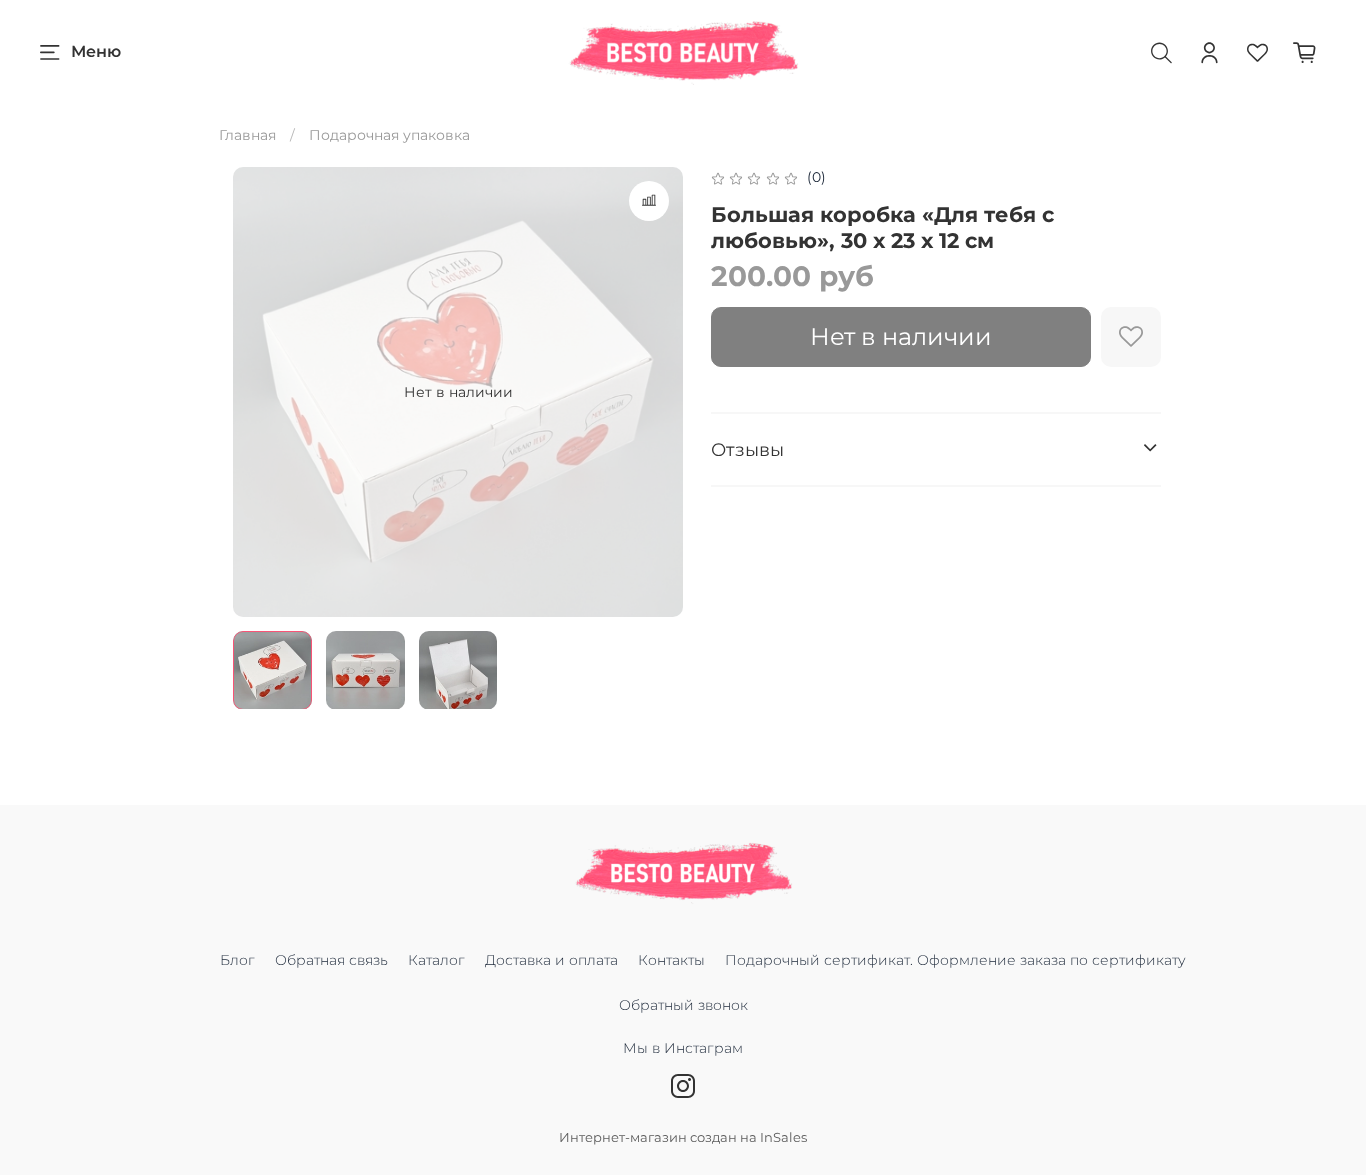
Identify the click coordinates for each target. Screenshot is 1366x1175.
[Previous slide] (261, 392)
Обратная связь (331, 960)
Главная (247, 135)
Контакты (671, 960)
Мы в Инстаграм (683, 1048)
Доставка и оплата (551, 960)
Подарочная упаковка (389, 135)
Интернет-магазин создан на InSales (683, 1137)
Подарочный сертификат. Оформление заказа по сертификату (955, 960)
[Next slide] (655, 392)
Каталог (436, 960)
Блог (237, 960)
